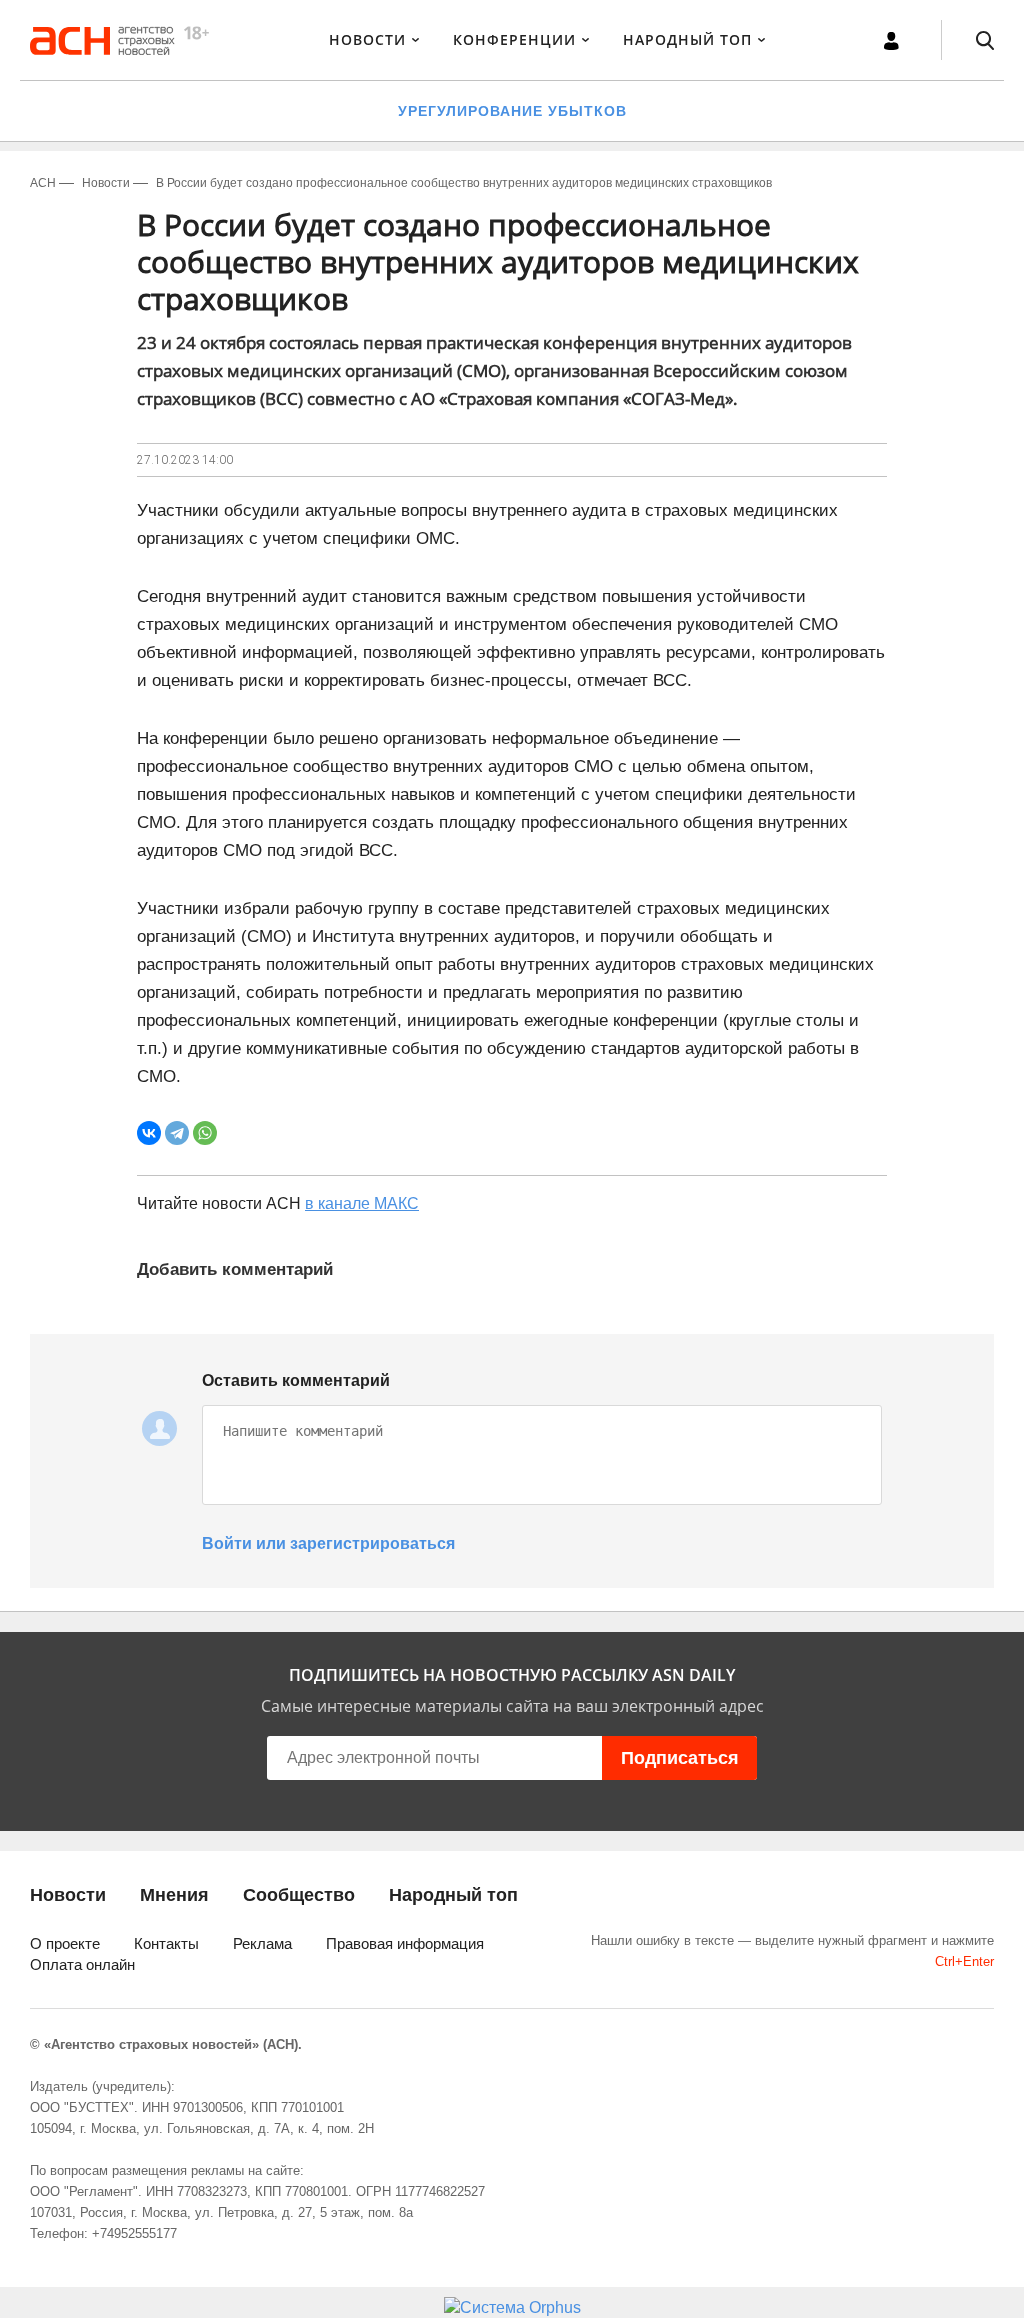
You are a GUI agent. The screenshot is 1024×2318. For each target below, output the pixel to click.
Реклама (262, 1943)
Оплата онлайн (82, 1964)
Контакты (166, 1943)
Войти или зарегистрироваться (328, 1543)
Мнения (174, 1895)
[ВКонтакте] (149, 1133)
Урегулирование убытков (512, 111)
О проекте (65, 1943)
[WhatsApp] (205, 1133)
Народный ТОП (687, 39)
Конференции (514, 39)
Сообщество (299, 1895)
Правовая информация (405, 1943)
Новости (367, 39)
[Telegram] (177, 1133)
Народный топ (453, 1895)
